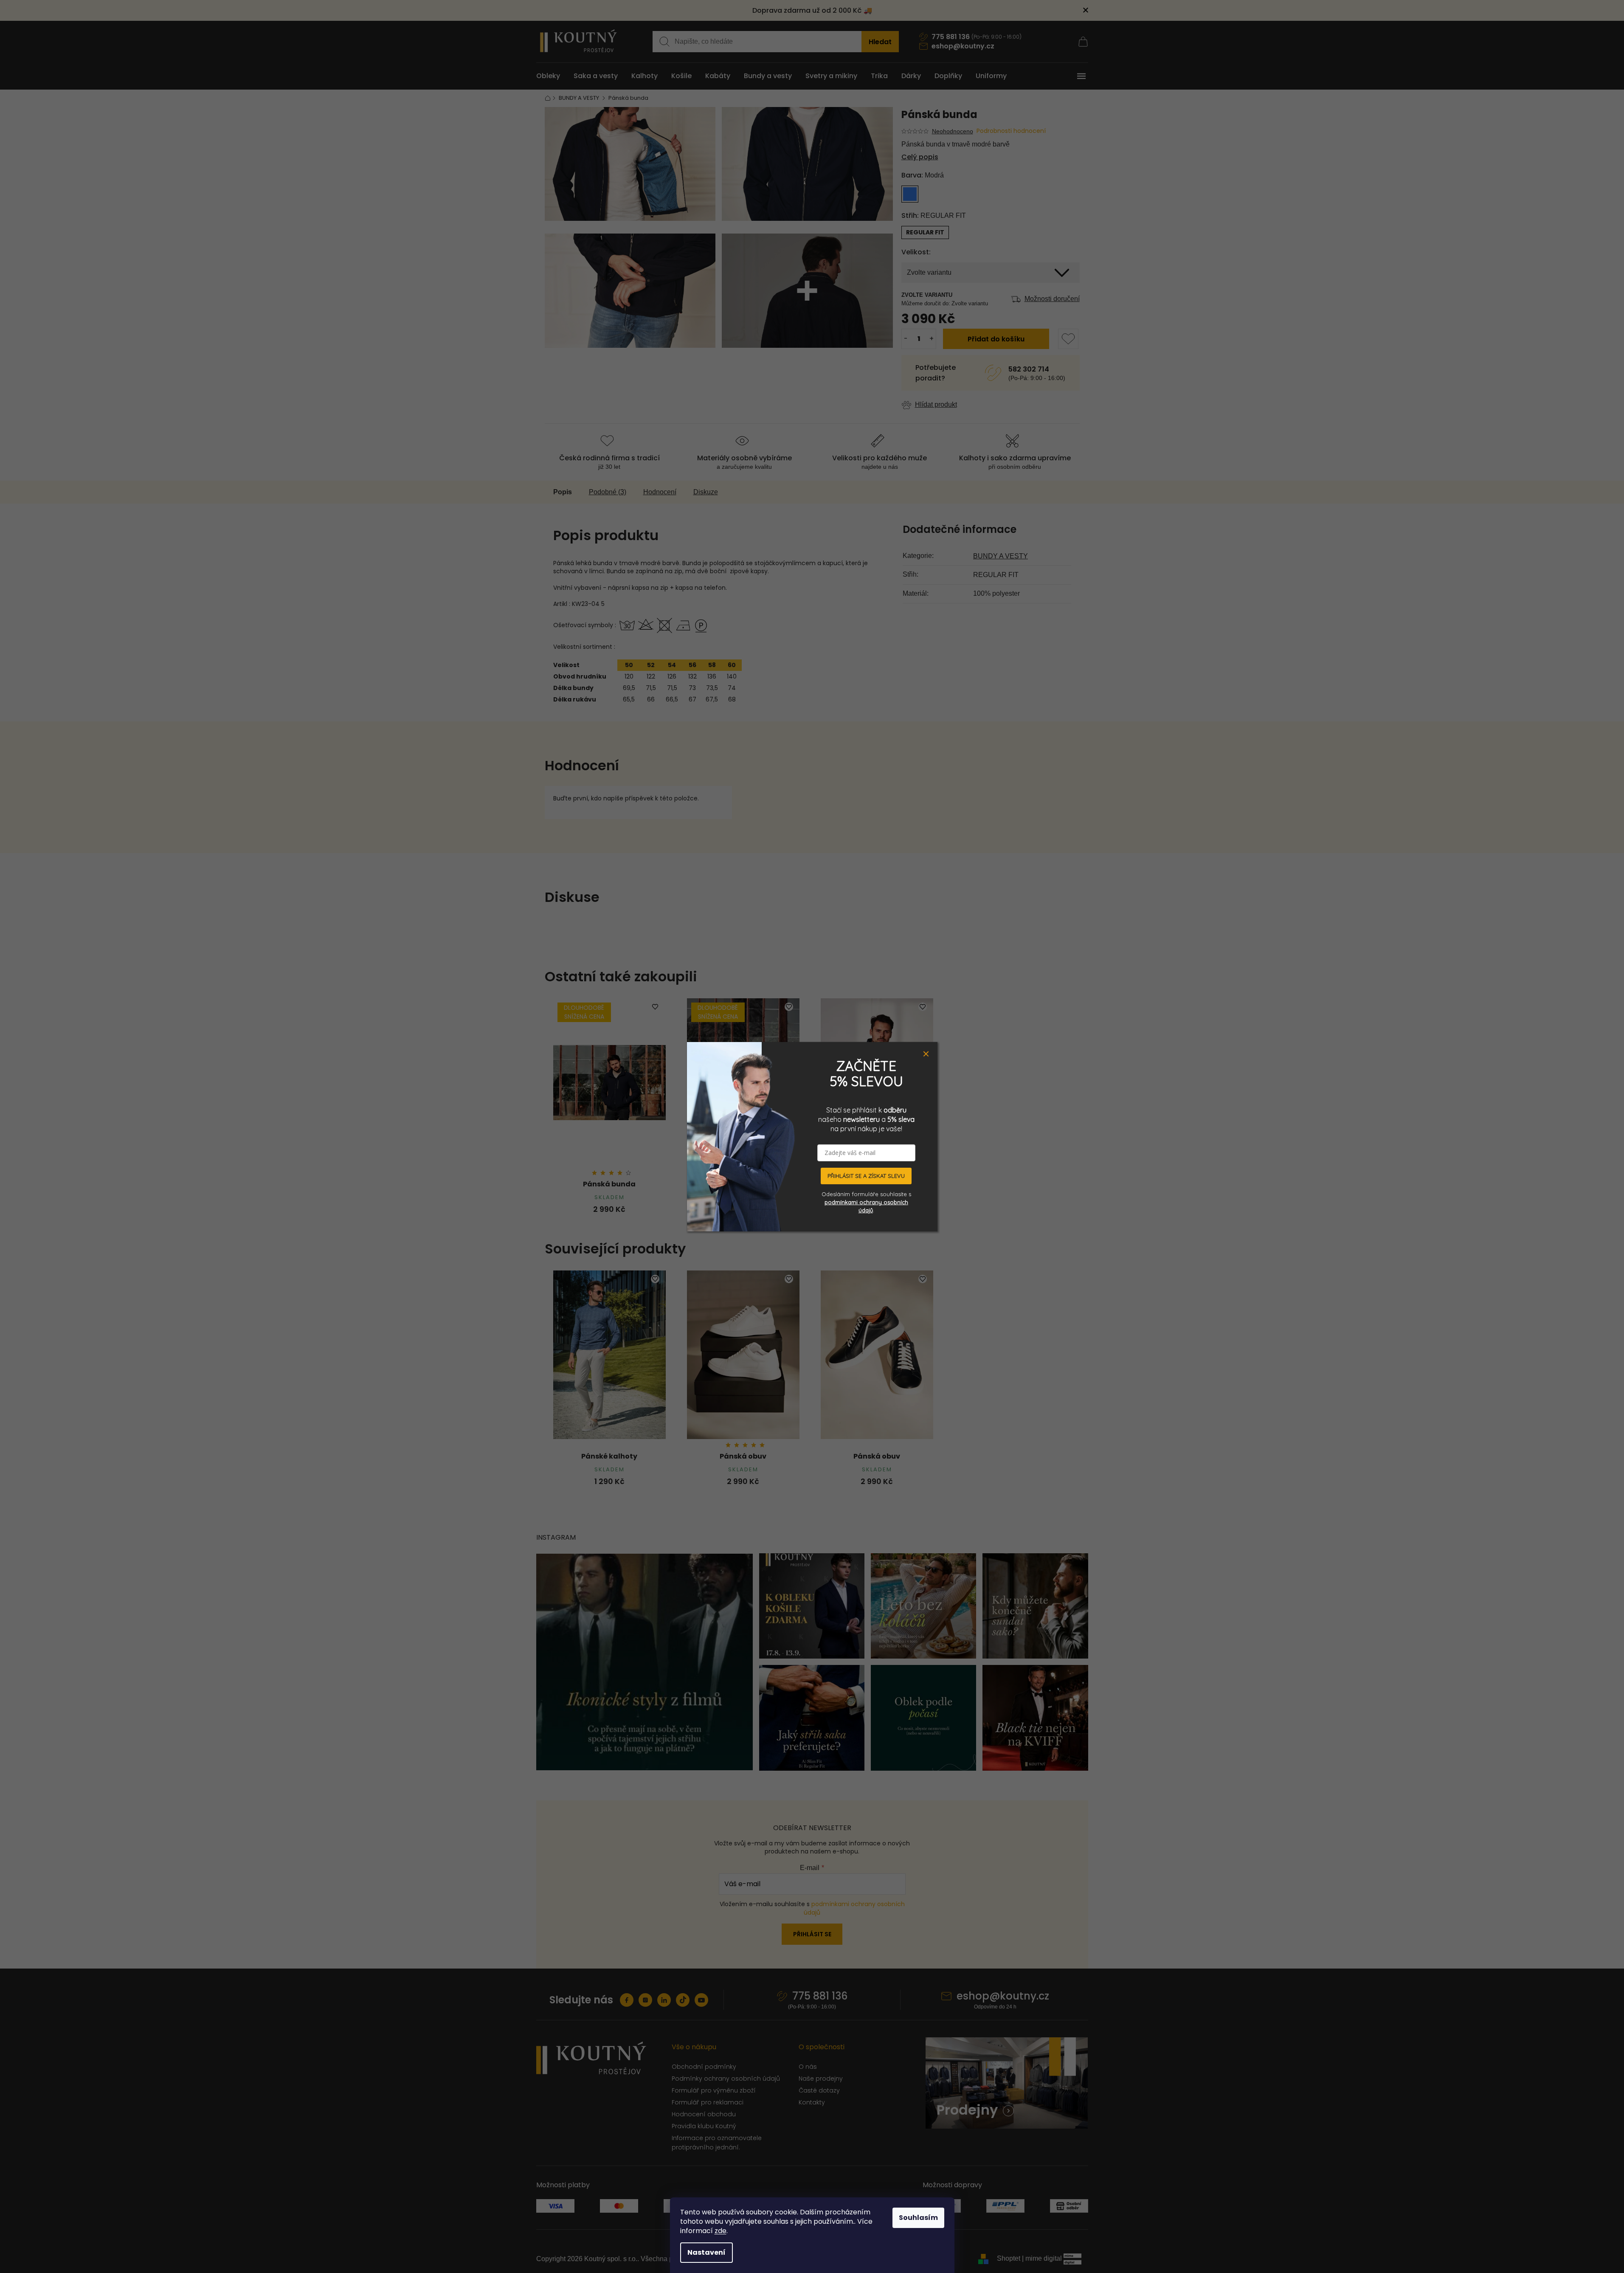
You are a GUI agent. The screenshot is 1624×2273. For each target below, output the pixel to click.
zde (721, 2231)
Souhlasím (918, 2218)
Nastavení (706, 2252)
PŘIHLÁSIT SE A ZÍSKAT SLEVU (866, 1176)
